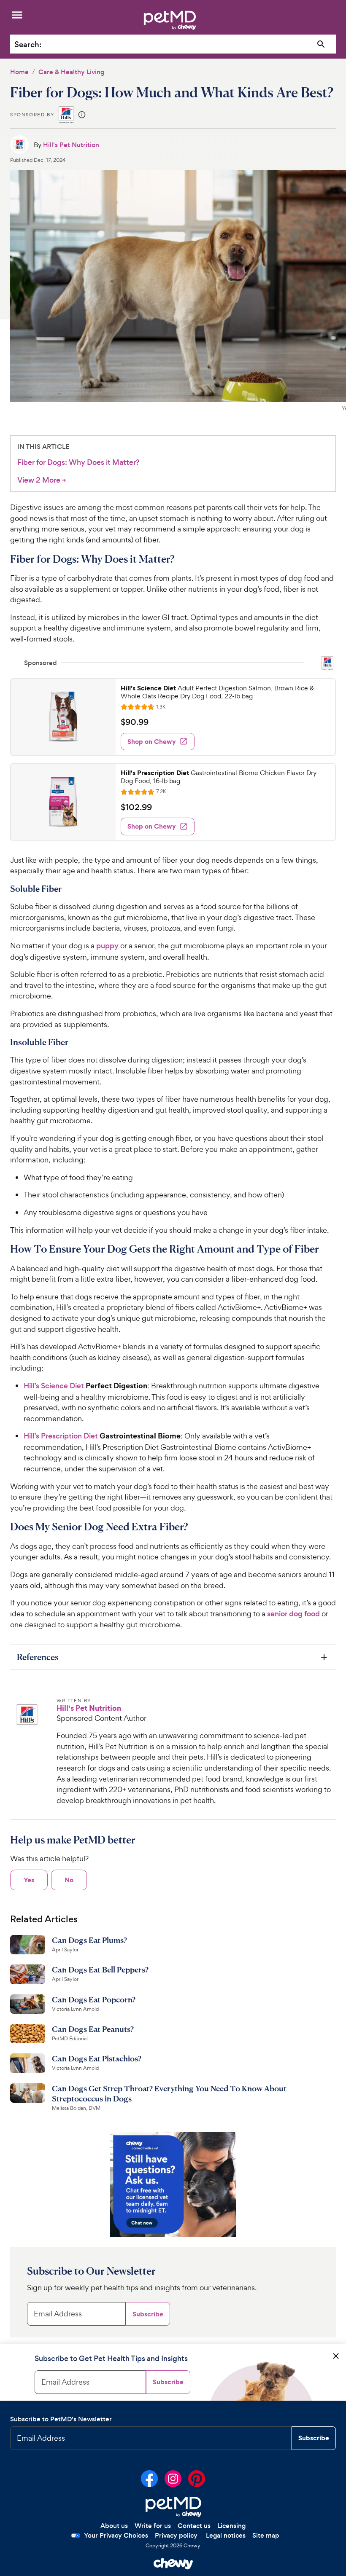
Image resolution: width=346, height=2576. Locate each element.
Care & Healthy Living (71, 72)
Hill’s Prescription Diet (61, 1436)
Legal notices (226, 2535)
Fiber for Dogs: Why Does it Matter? (78, 462)
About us (114, 2526)
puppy (107, 946)
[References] (173, 1657)
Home (19, 72)
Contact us (194, 2526)
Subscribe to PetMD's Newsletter (61, 2419)
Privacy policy (176, 2535)
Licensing (231, 2526)
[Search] (321, 44)
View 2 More (42, 480)
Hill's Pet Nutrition (71, 145)
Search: (28, 44)
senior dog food (293, 1614)
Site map (266, 2535)
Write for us (153, 2526)
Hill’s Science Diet (54, 1386)
